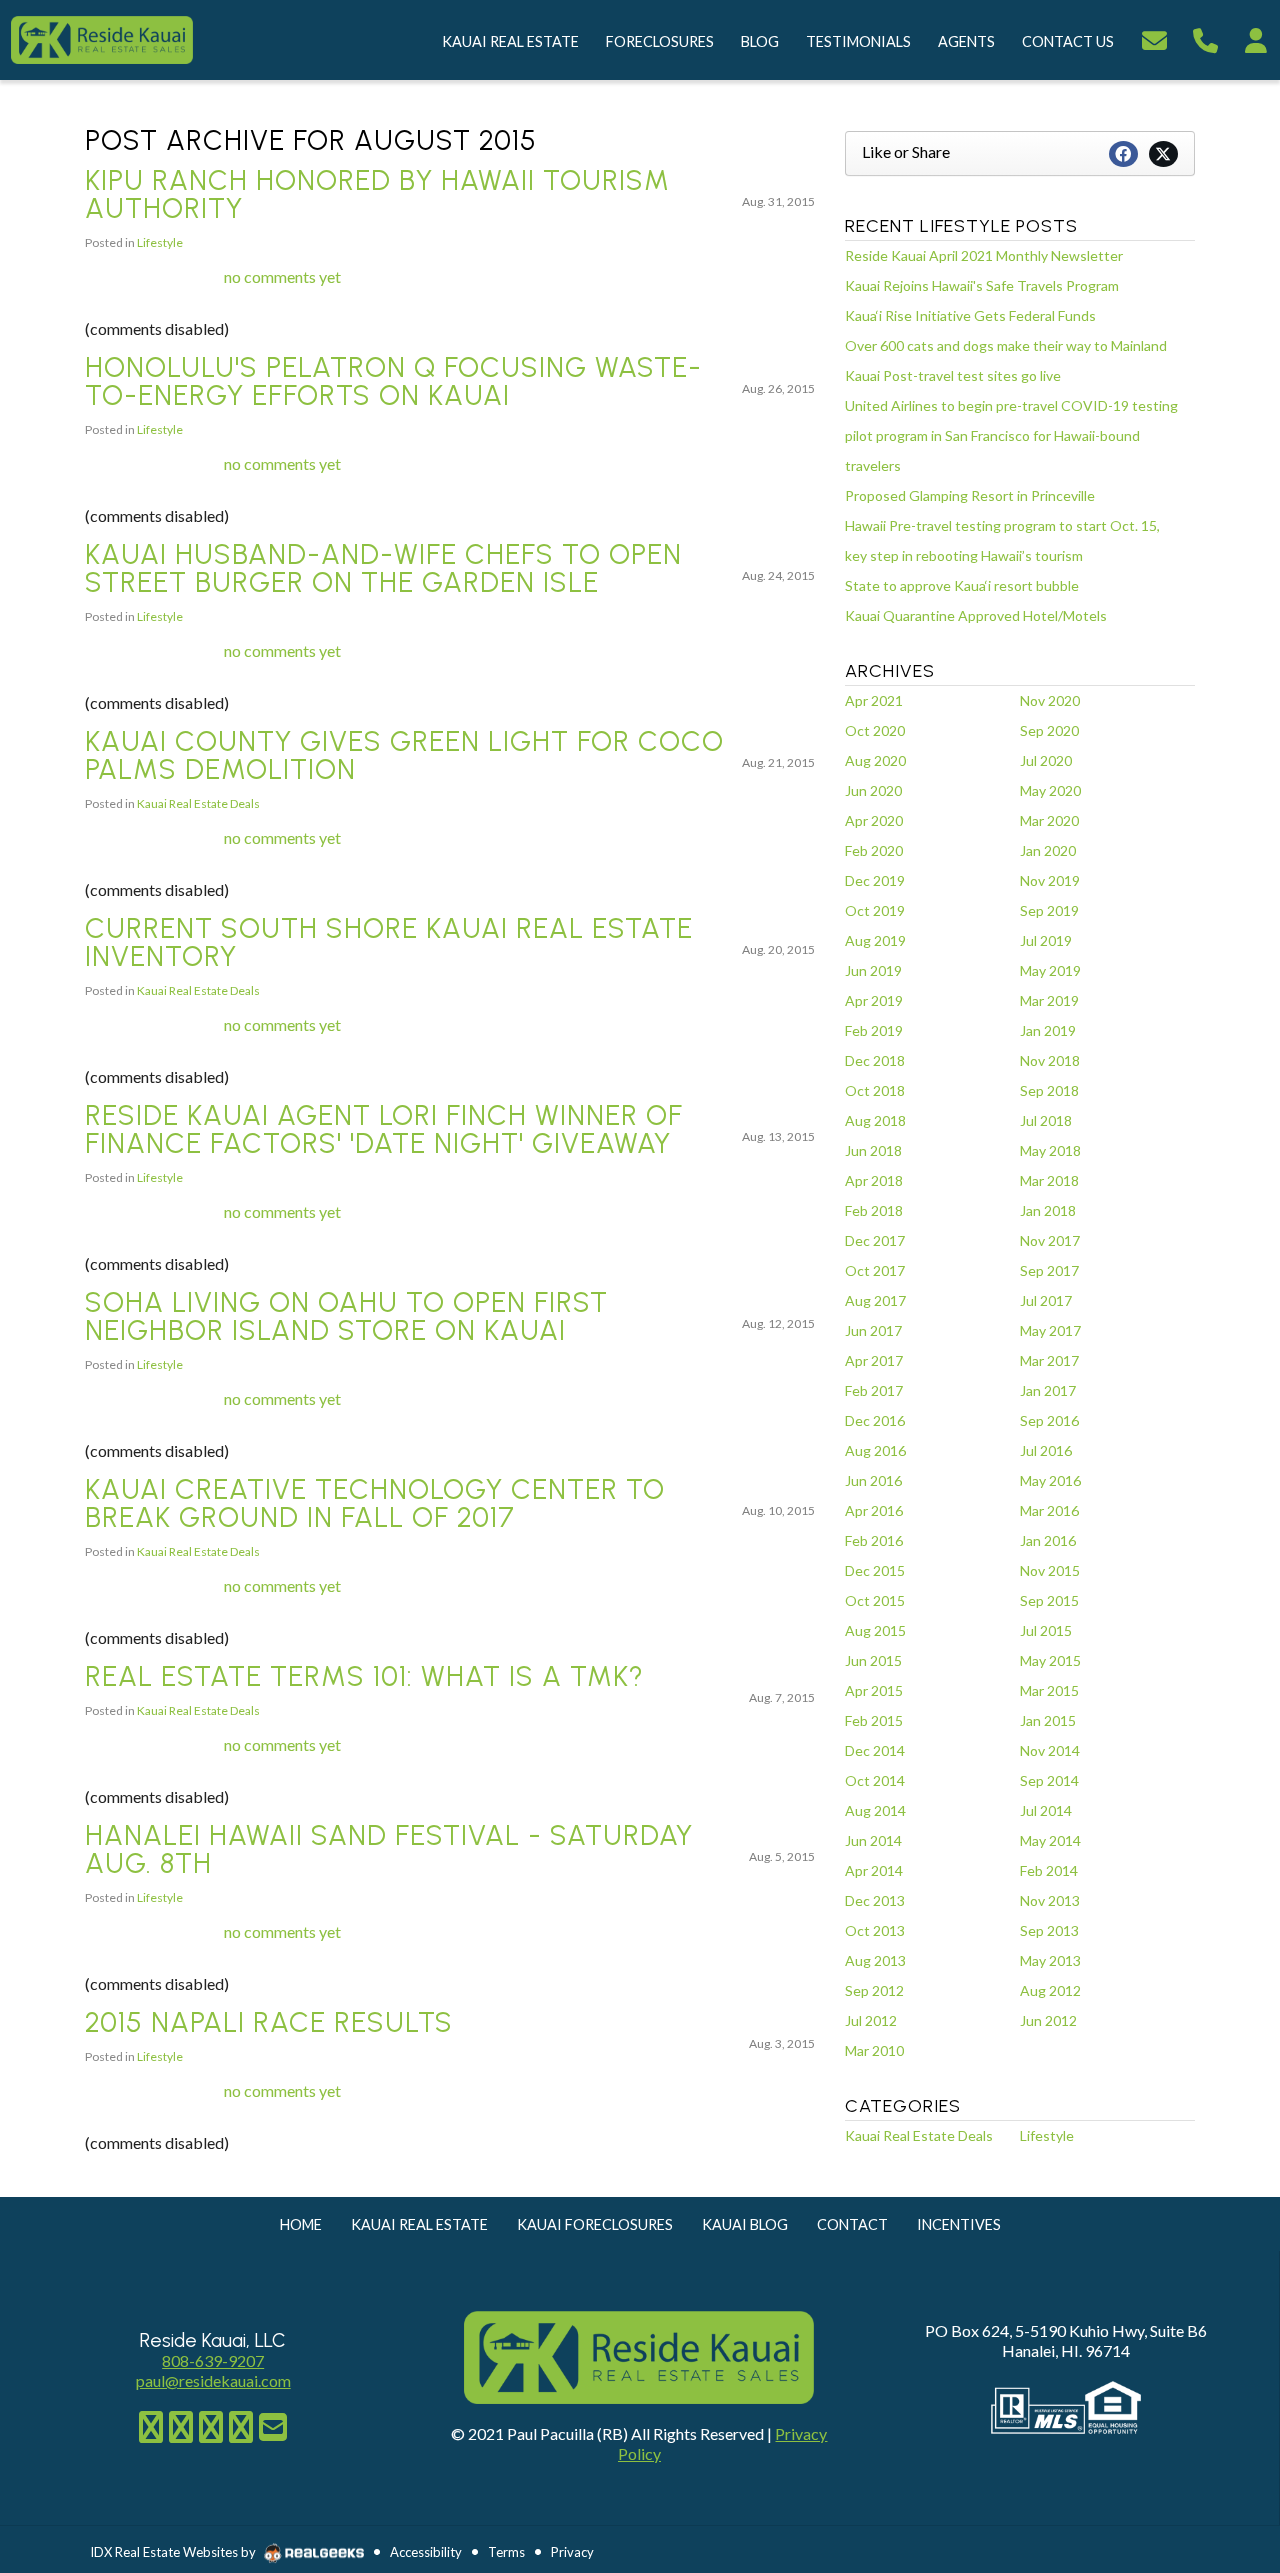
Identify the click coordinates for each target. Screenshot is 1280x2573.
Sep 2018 (1049, 1090)
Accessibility (426, 2552)
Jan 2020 (1048, 850)
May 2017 (1050, 1330)
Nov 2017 (1050, 1240)
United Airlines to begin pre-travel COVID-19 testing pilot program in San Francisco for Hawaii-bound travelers (1011, 435)
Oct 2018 (875, 1090)
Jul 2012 (871, 2020)
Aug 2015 (875, 1630)
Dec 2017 (875, 1240)
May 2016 (1050, 1480)
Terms (506, 2552)
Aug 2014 (875, 1810)
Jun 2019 (873, 970)
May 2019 (1050, 970)
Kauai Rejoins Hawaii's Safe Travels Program (982, 285)
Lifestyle (160, 242)
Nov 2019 (1050, 880)
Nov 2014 (1050, 1750)
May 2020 (1050, 790)
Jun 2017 (873, 1330)
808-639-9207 (213, 2360)
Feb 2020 (874, 850)
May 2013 (1050, 1960)
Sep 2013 (1049, 1930)
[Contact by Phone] (1205, 37)
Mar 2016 (1049, 1510)
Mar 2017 (1049, 1360)
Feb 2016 (874, 1540)
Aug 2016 (875, 1450)
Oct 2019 (875, 910)
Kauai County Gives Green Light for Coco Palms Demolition (404, 755)
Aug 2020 (875, 760)
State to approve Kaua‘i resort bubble (962, 585)
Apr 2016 (874, 1510)
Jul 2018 (1046, 1120)
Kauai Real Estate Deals (198, 803)
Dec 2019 (875, 880)
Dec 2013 (875, 1900)
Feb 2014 (1049, 1870)
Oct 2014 (875, 1780)
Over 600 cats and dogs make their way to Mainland (1006, 345)
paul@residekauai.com (213, 2380)
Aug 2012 (1050, 1990)
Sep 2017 (1049, 1270)
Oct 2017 (875, 1270)
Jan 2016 (1048, 1540)
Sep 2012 (874, 1990)
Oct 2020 (875, 730)
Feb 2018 (874, 1210)
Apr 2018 (874, 1180)
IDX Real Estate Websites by (174, 2552)
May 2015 (1050, 1660)
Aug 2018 (875, 1120)
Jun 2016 (873, 1480)
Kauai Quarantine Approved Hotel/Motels (976, 615)
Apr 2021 (874, 700)
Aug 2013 (875, 1960)
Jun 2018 (873, 1150)
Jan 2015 (1048, 1720)
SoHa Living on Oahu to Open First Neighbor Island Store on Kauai (346, 1316)
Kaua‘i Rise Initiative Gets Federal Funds (970, 315)
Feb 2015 (874, 1720)
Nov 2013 (1050, 1900)
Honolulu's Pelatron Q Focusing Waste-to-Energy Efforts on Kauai (393, 381)
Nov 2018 (1050, 1060)
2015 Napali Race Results (269, 2022)
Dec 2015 (875, 1570)
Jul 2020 (1046, 760)
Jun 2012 (1048, 2020)
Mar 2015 (1049, 1690)
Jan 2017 (1048, 1390)
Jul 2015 (1046, 1630)
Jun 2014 (873, 1840)
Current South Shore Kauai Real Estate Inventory (389, 942)
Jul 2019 (1046, 940)
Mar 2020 (1049, 820)
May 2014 (1050, 1840)
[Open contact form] (1154, 37)
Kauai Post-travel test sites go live (953, 375)
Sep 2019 (1049, 910)
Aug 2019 (875, 940)
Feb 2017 (874, 1390)
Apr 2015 (874, 1690)
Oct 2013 (875, 1930)
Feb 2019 (874, 1030)
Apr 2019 (874, 1000)
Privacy (572, 2552)
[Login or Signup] (1256, 37)
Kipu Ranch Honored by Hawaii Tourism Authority (377, 194)
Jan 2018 (1048, 1210)
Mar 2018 (1049, 1180)
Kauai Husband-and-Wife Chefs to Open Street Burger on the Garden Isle (383, 568)
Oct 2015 (875, 1600)
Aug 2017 (875, 1300)
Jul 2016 (1046, 1450)
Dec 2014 (875, 1750)
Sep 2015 (1049, 1600)
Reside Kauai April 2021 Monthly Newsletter (984, 255)
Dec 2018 (875, 1060)
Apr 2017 (874, 1360)
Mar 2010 (874, 2050)
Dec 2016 (875, 1420)
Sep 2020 (1049, 730)
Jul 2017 (1046, 1300)
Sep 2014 (1049, 1780)
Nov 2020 (1050, 700)
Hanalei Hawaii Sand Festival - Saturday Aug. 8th (389, 1849)
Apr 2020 (874, 820)
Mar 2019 (1049, 1000)
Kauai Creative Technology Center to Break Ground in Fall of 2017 (375, 1503)
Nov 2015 (1050, 1570)
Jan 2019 (1048, 1030)
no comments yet (282, 276)
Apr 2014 (874, 1870)
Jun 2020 (873, 790)
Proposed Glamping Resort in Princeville (970, 495)
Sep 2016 (1049, 1420)
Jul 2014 (1046, 1810)
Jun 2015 (873, 1660)
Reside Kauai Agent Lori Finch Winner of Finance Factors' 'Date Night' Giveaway (384, 1129)
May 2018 (1050, 1150)
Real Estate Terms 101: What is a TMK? (364, 1676)
